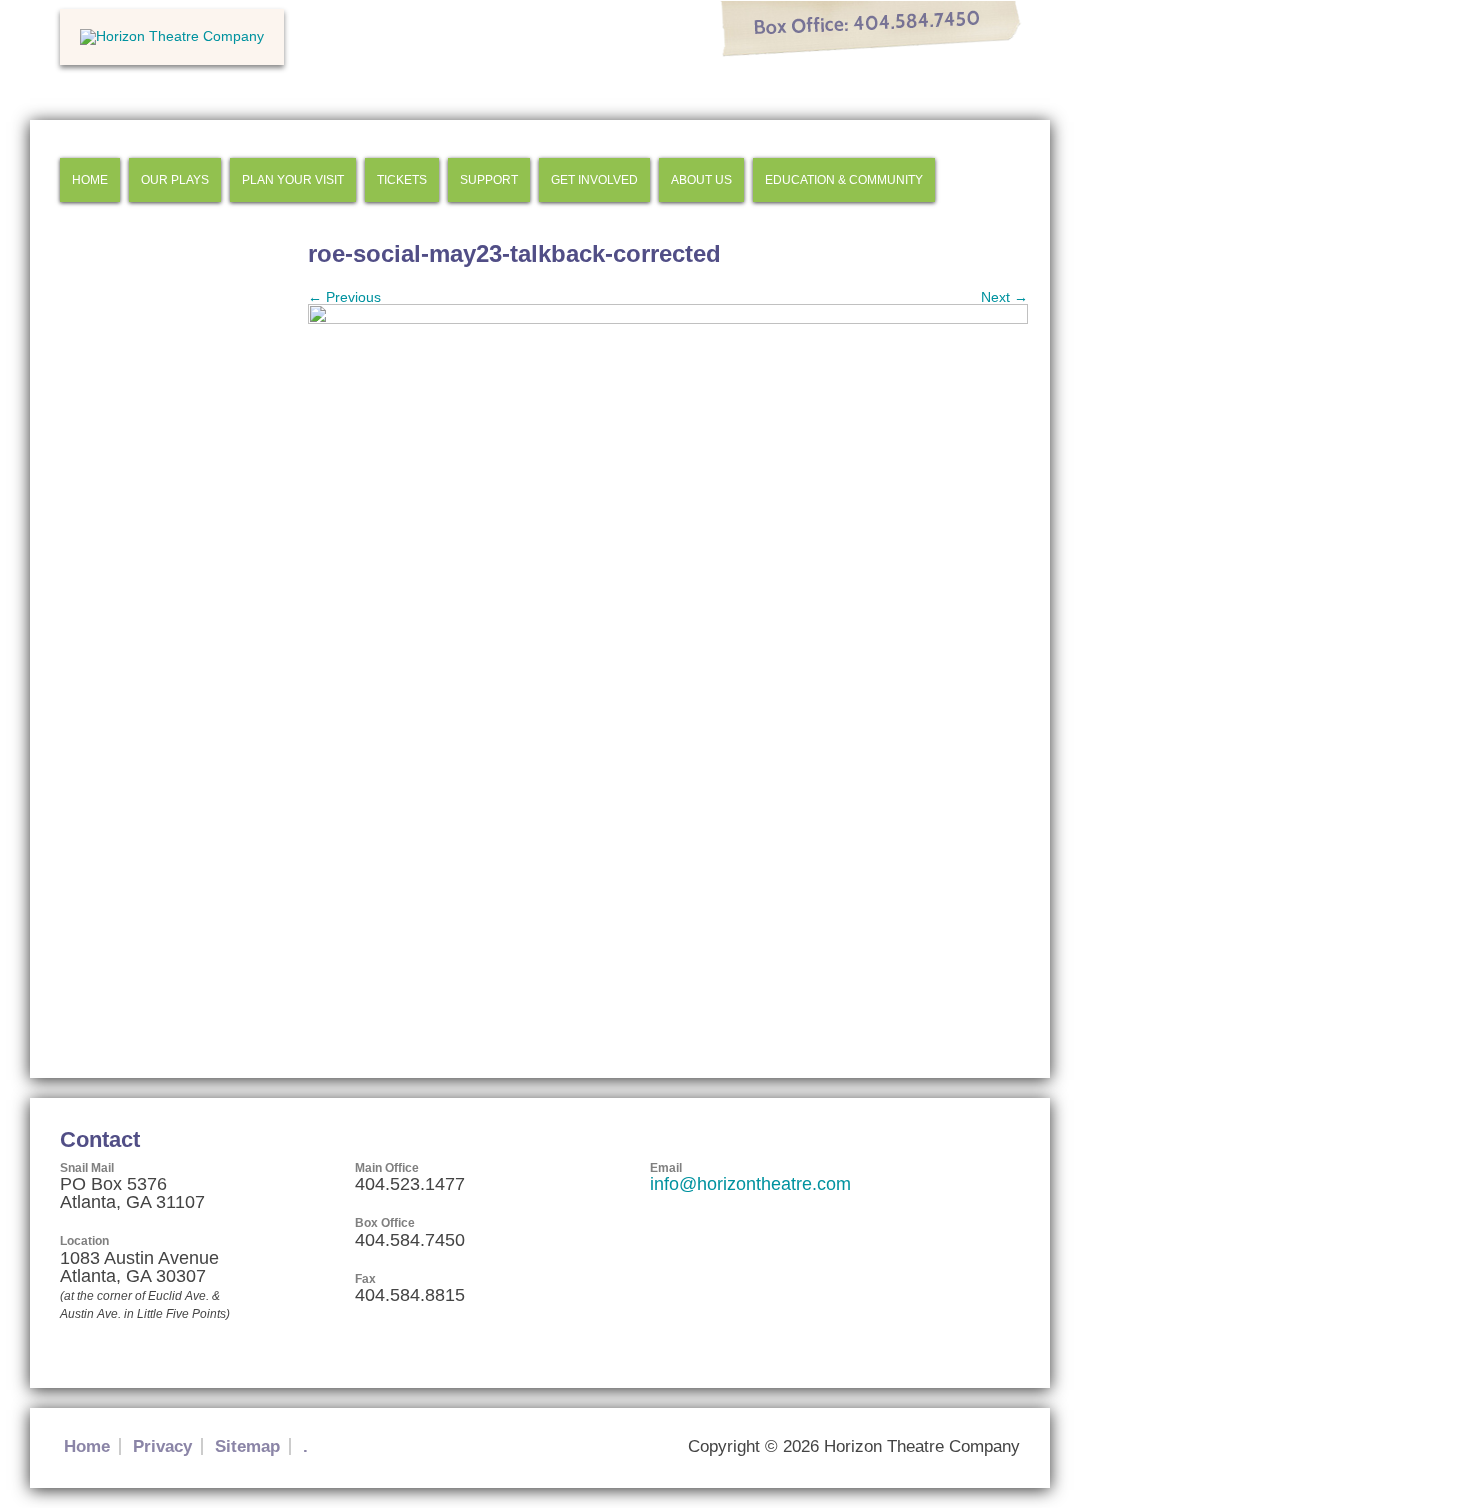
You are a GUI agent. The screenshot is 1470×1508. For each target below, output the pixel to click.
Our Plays (175, 180)
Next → (1004, 297)
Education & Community (844, 180)
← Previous (344, 297)
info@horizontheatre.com (750, 1184)
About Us (701, 180)
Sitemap (247, 1446)
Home (90, 180)
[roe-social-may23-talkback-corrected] (668, 319)
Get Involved (594, 180)
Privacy (162, 1446)
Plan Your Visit (293, 180)
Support (489, 180)
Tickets (402, 180)
